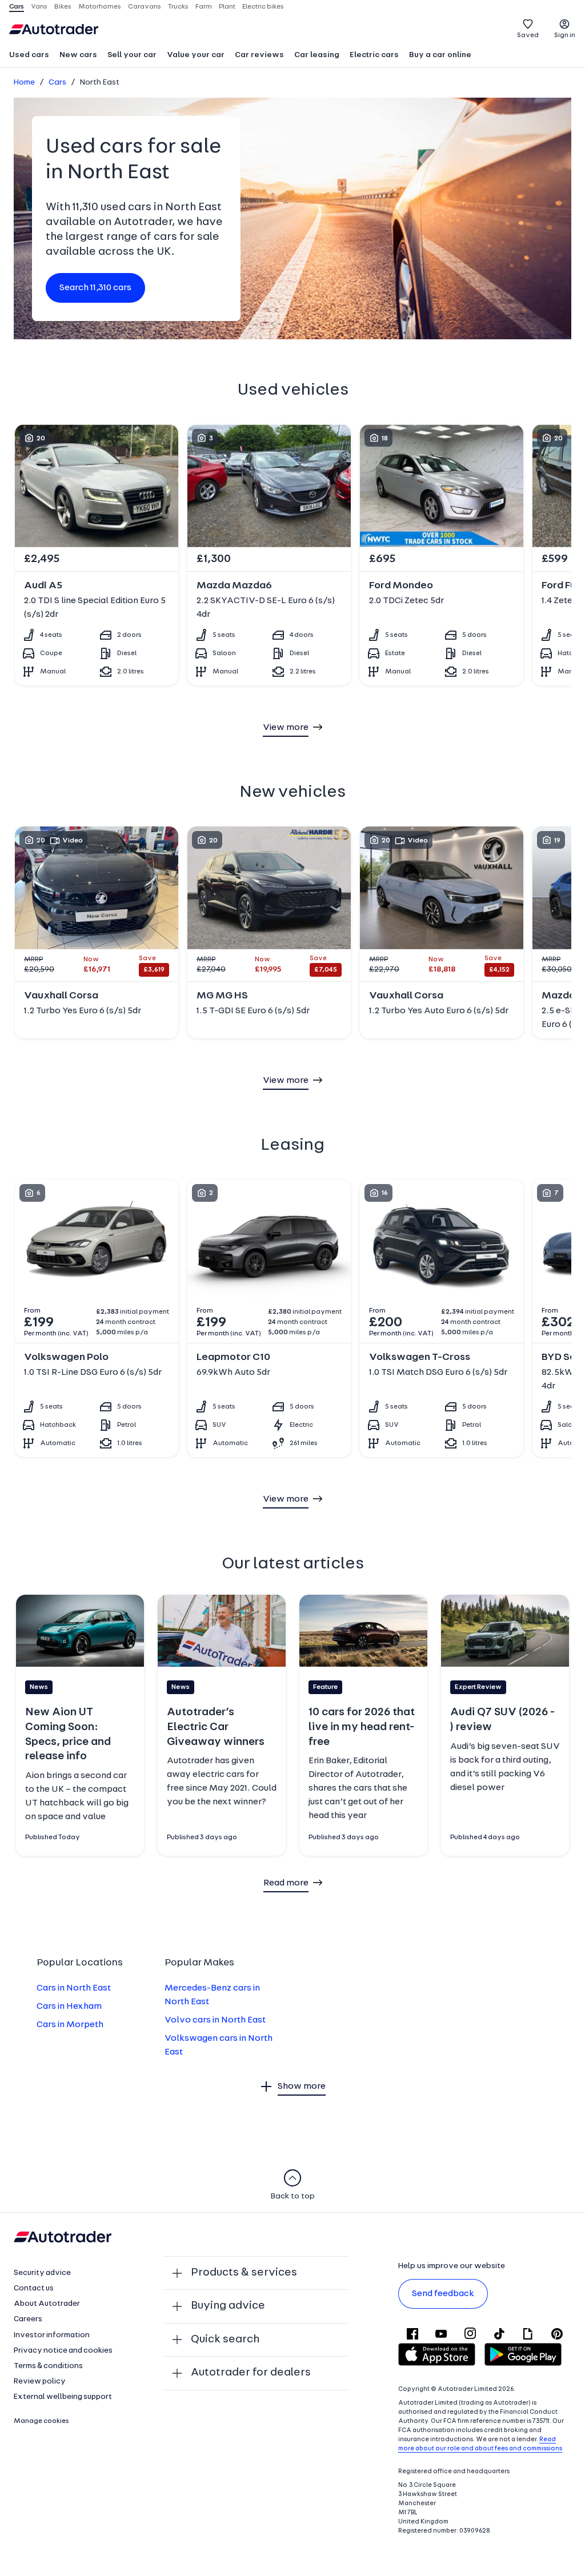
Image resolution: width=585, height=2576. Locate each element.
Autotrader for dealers (251, 2373)
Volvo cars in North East (215, 2020)
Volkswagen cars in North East (219, 2045)
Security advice (42, 2273)
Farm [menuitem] (204, 7)
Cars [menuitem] (17, 7)
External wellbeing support (63, 2397)
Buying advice (228, 2306)
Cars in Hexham (69, 2007)
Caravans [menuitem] (145, 7)
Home (24, 83)
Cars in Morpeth (70, 2025)
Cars (57, 83)
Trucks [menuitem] (178, 7)
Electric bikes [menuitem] (263, 7)
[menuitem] (29, 56)
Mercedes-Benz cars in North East (212, 1995)
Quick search (225, 2340)
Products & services (244, 2273)
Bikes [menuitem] (63, 7)
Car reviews (259, 55)
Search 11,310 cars (95, 288)
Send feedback (443, 2294)
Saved (528, 35)
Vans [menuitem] (39, 7)
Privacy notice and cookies (63, 2351)
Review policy (40, 2382)
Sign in (565, 35)
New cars (78, 55)
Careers (28, 2319)
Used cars (29, 55)
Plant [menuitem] (227, 7)
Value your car (196, 55)
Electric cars (374, 55)
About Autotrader (47, 2304)
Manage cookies (41, 2421)
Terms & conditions (48, 2366)
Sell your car (132, 55)
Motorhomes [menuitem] (100, 7)
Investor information (52, 2335)
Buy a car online (440, 55)
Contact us (34, 2288)
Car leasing (317, 55)
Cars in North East (74, 1988)
